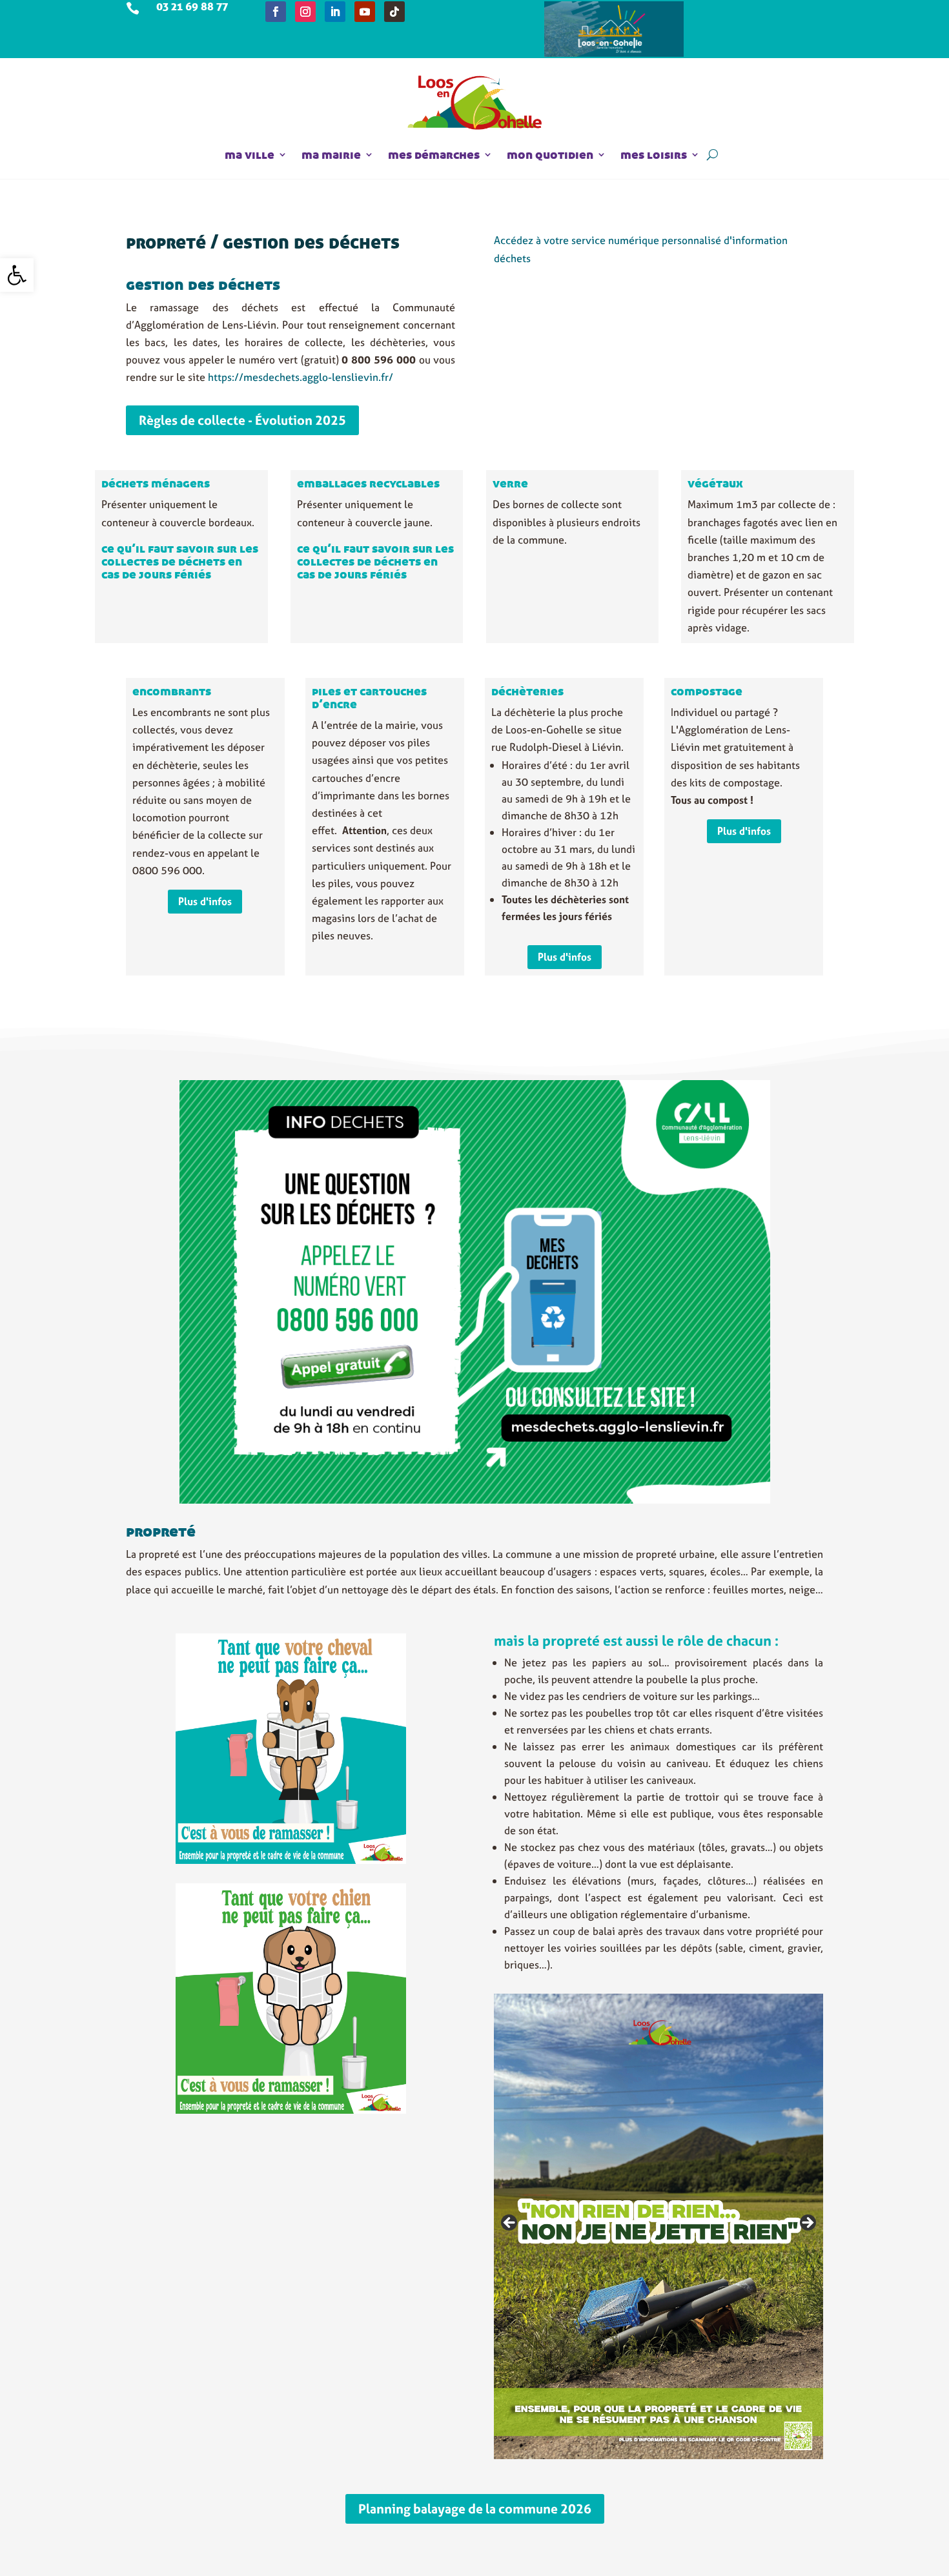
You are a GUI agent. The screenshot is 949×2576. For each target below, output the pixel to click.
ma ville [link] (250, 154)
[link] (17, 275)
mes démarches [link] (434, 154)
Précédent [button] (510, 2223)
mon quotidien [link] (550, 154)
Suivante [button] (807, 2223)
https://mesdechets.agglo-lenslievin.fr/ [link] (301, 377)
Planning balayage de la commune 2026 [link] (475, 2509)
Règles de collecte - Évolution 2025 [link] (242, 420)
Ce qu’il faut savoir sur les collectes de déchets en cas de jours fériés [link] (180, 561)
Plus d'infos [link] (205, 901)
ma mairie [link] (331, 154)
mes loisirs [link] (654, 154)
